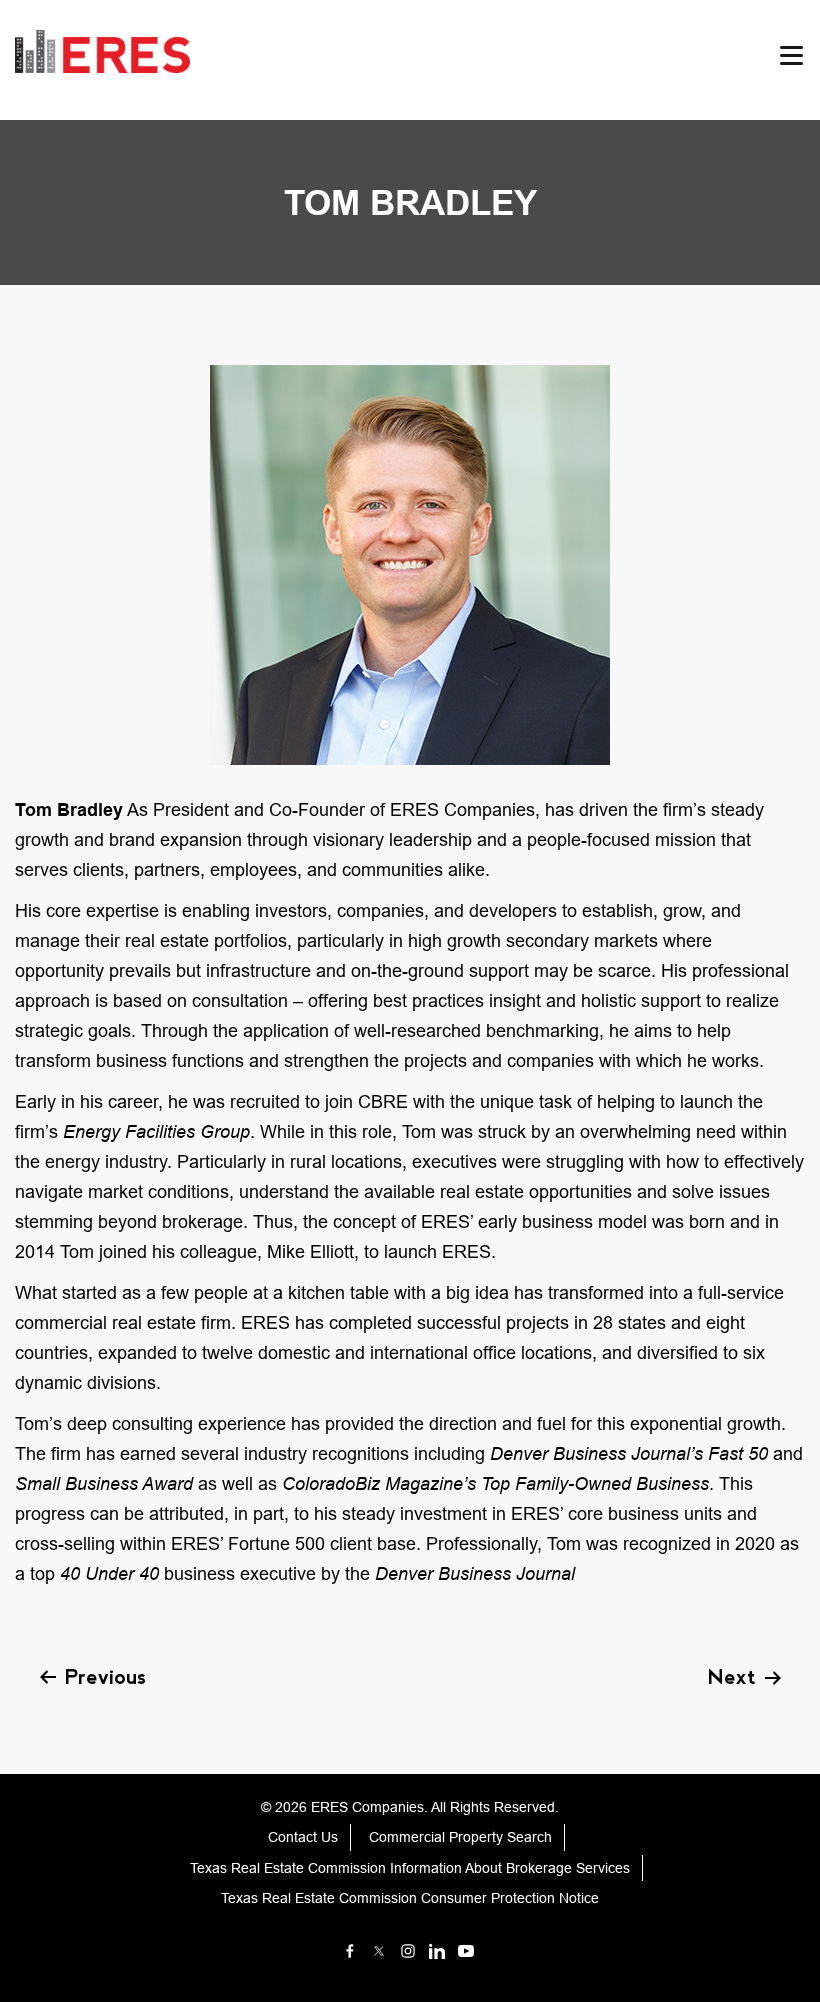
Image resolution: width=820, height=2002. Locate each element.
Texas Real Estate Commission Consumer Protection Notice (410, 1898)
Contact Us (303, 1837)
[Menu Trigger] (792, 55)
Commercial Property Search (460, 1837)
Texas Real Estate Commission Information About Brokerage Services (410, 1868)
